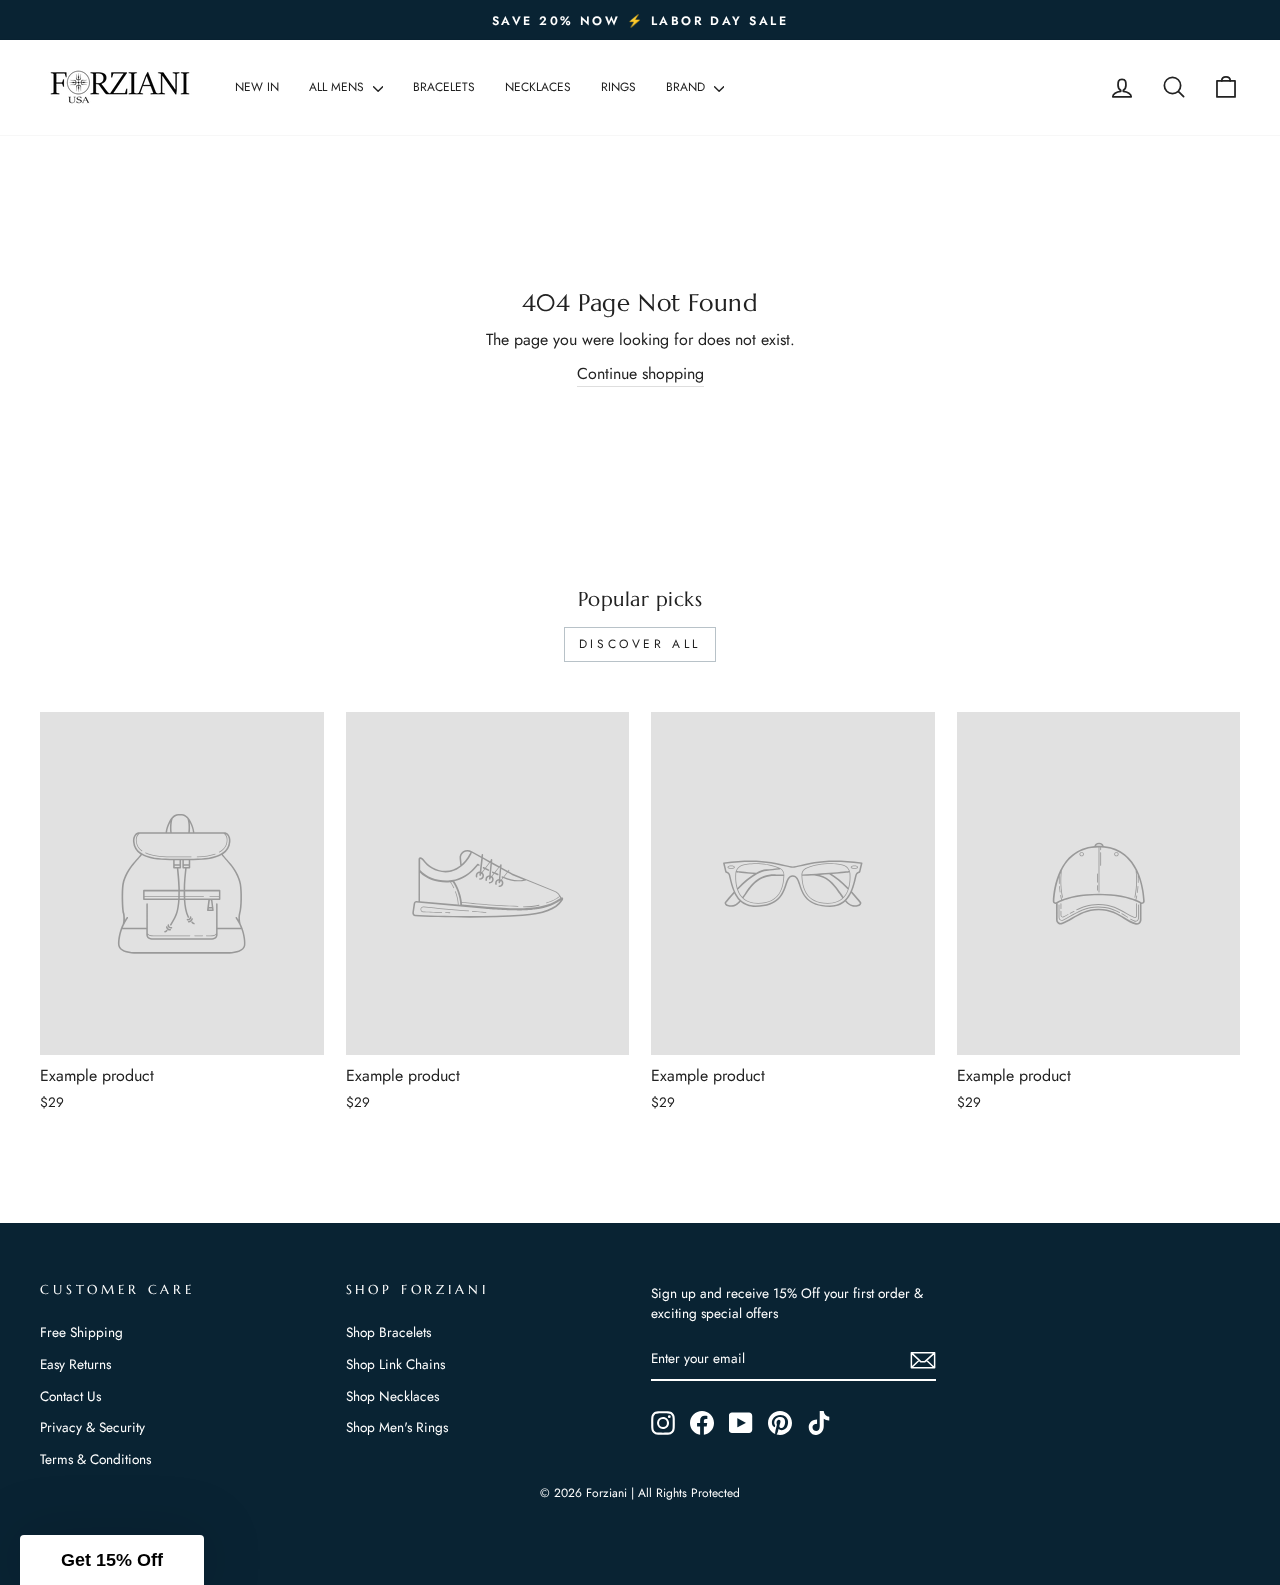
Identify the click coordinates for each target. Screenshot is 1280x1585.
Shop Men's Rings (397, 1427)
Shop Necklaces (392, 1396)
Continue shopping (640, 373)
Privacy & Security (92, 1427)
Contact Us (70, 1396)
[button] (112, 1560)
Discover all (640, 644)
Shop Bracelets (388, 1332)
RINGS (618, 87)
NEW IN (257, 87)
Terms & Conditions (95, 1459)
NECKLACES (538, 87)
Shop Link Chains (395, 1364)
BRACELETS (444, 87)
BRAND (687, 87)
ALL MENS (338, 87)
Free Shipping (81, 1332)
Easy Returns (75, 1364)
